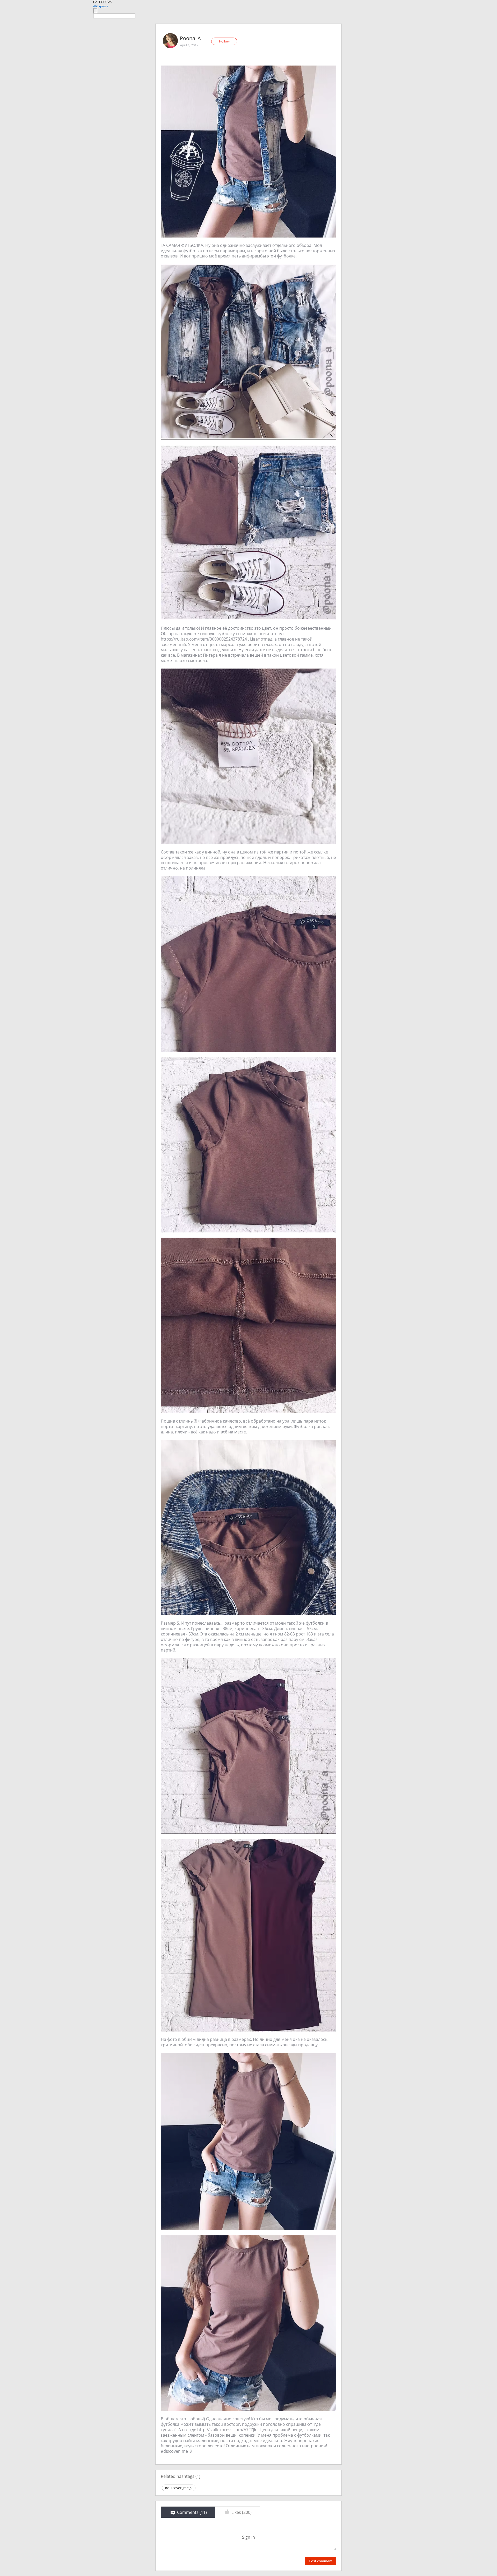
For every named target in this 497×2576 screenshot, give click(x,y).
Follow (224, 41)
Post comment (321, 2561)
